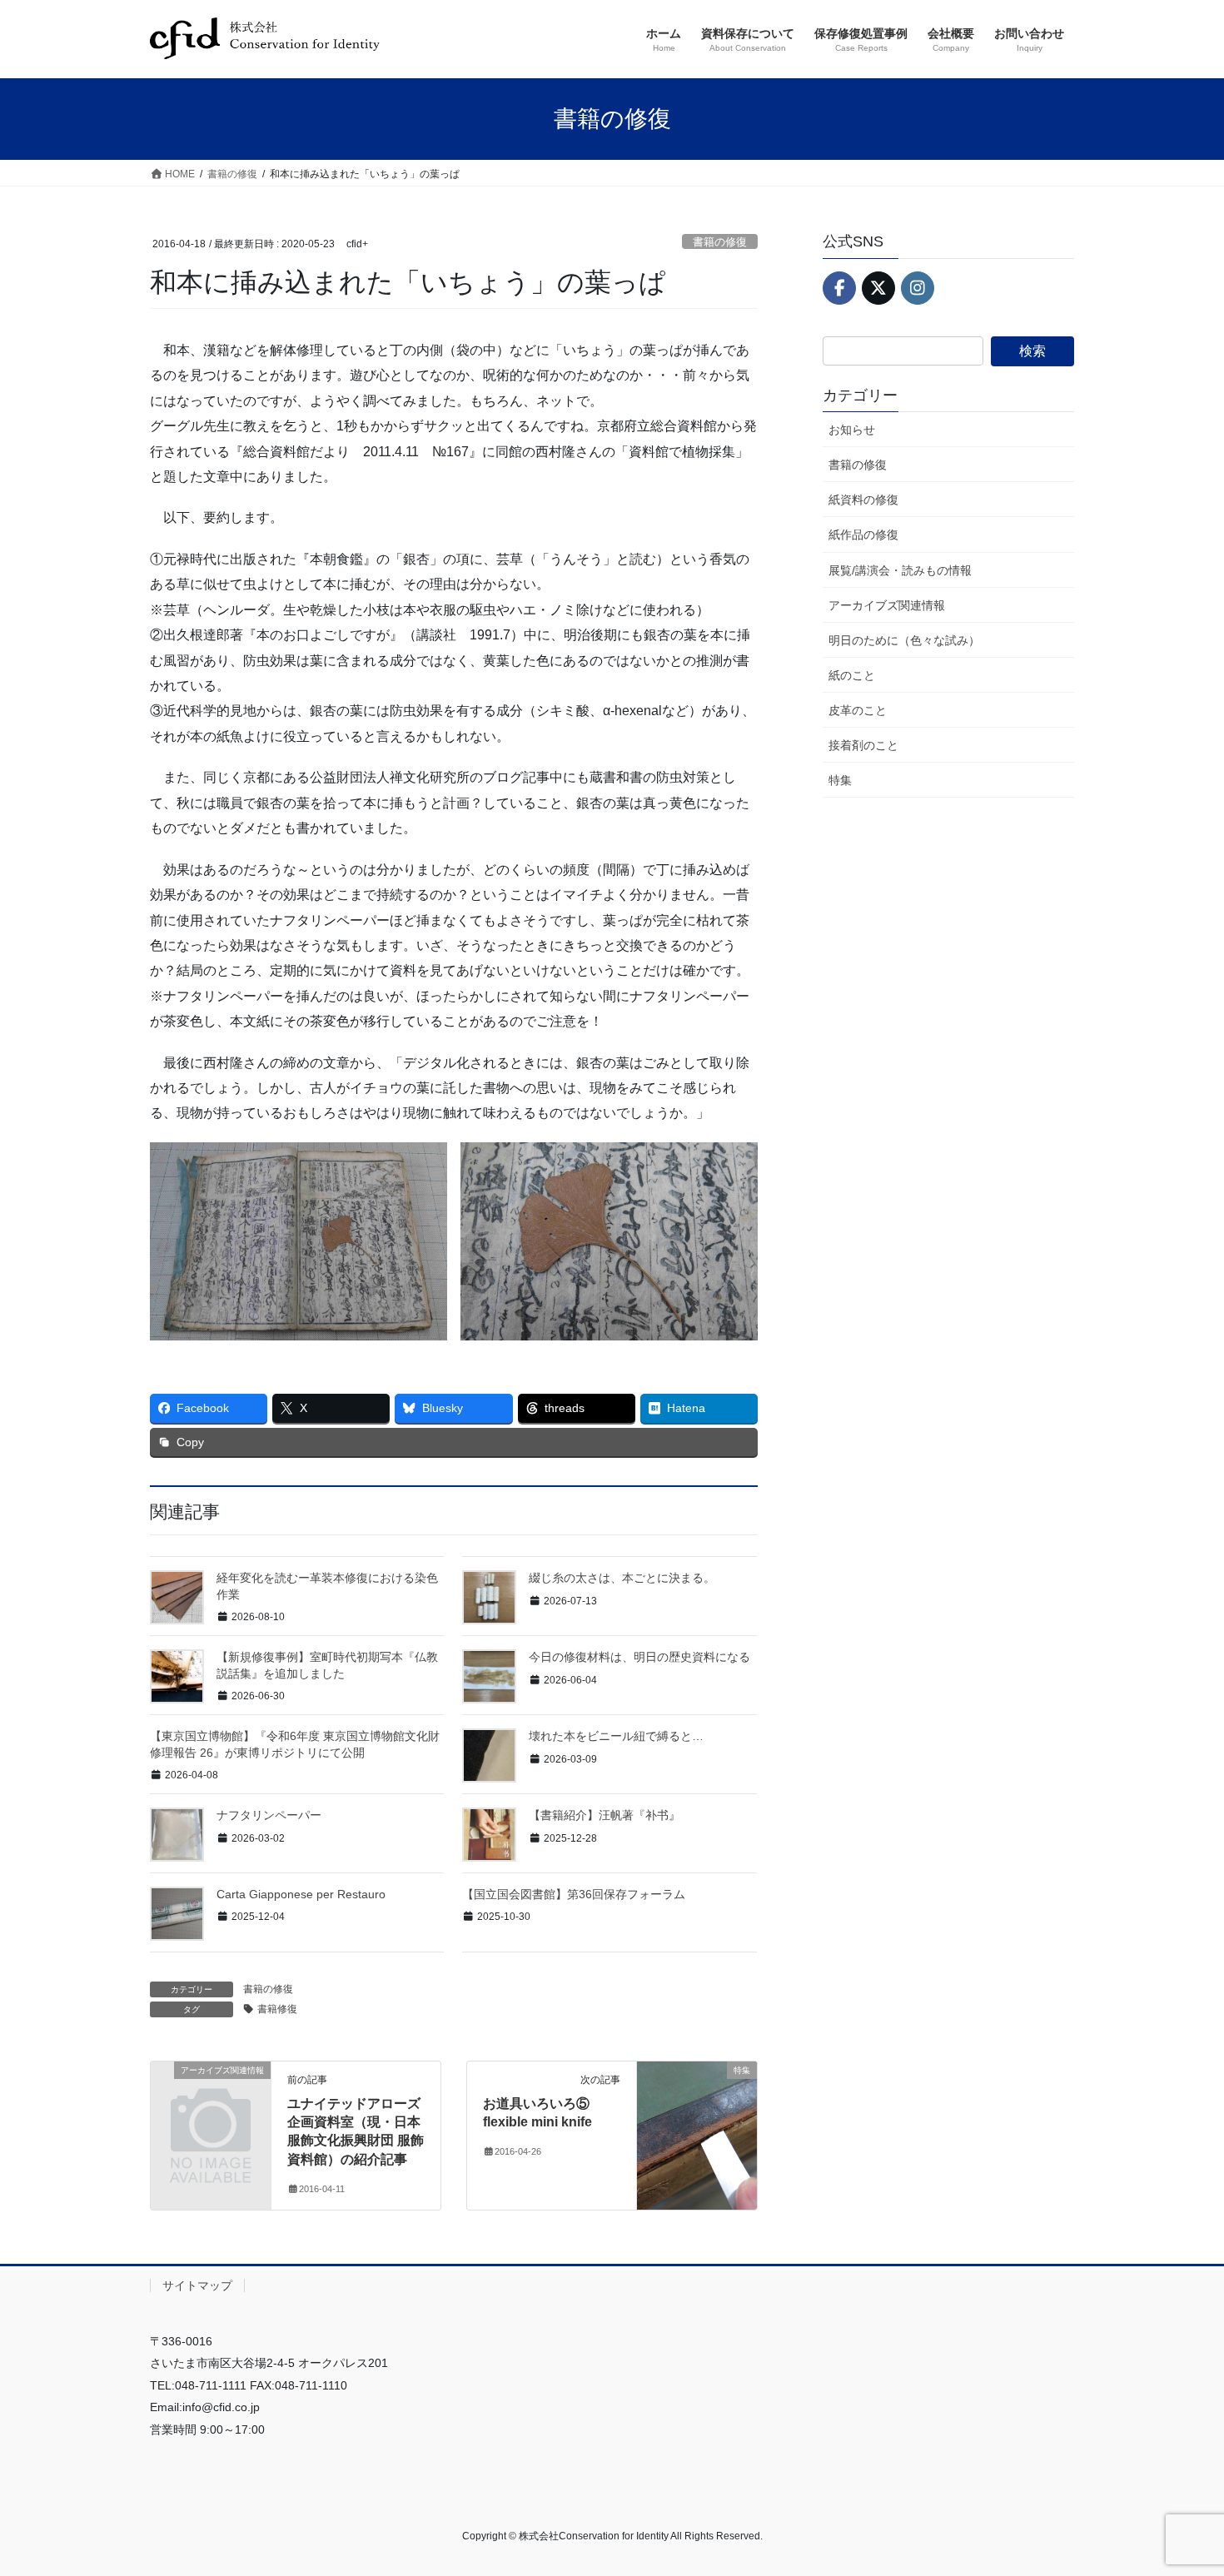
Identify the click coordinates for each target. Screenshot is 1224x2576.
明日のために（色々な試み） (904, 640)
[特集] (697, 2123)
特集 (840, 780)
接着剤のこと (863, 745)
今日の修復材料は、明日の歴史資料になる (639, 1657)
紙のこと (852, 675)
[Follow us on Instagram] (918, 288)
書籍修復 (277, 2009)
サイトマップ (197, 2285)
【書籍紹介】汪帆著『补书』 (605, 1815)
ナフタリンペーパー (269, 1815)
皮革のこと (858, 710)
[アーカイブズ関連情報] (211, 2097)
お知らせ (852, 430)
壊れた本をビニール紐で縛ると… (616, 1736)
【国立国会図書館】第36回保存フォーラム (574, 1894)
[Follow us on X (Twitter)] (878, 288)
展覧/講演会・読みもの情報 (900, 570)
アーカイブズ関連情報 (887, 605)
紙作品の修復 (863, 535)
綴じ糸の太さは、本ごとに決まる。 (622, 1578)
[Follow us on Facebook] (839, 288)
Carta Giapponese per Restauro (301, 1894)
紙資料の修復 (863, 500)
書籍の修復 (720, 242)
